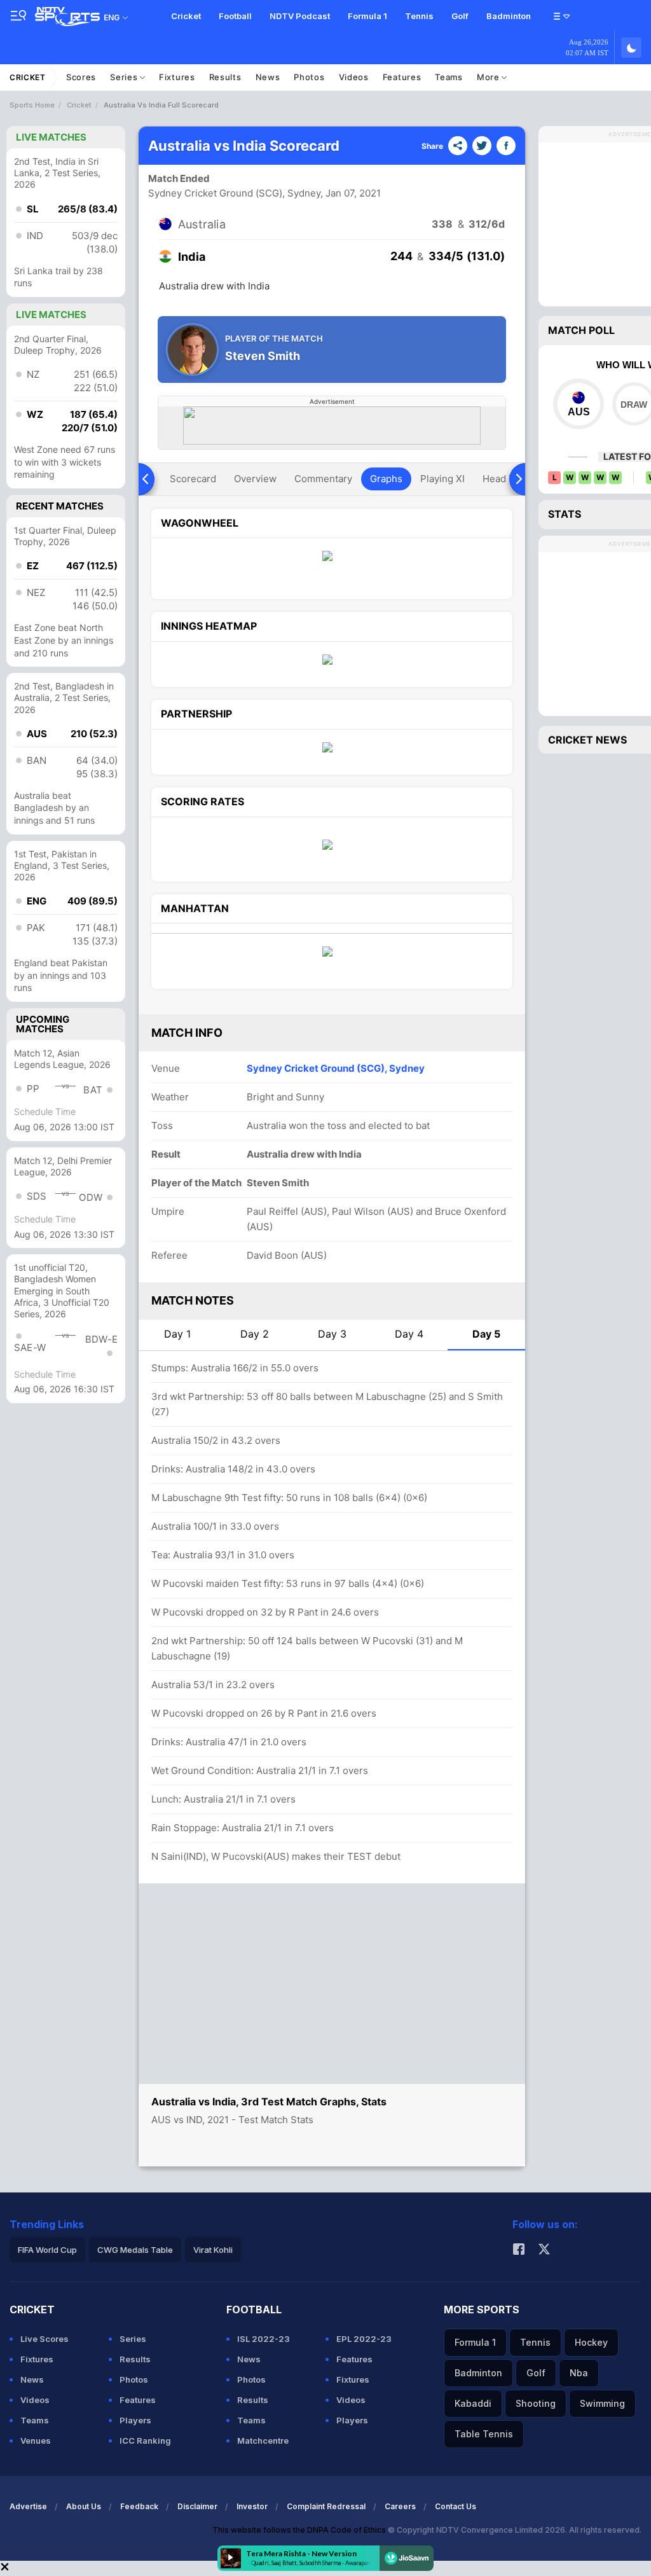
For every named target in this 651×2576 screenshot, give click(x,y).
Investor (252, 2506)
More (490, 77)
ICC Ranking (145, 2441)
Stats (565, 514)
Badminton (509, 16)
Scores (81, 77)
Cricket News (587, 740)
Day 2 (255, 1334)
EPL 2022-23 (364, 2339)
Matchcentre (263, 2441)
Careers (400, 2506)
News (268, 77)
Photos (309, 77)
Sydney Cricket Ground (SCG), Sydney (235, 193)
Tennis (419, 16)
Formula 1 (367, 16)
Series (125, 77)
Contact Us (456, 2506)
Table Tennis (484, 2434)
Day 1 (177, 1334)
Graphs (386, 479)
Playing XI (442, 479)
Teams (449, 77)
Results (225, 77)
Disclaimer (197, 2506)
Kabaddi (473, 2403)
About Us (84, 2506)
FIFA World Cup (47, 2250)
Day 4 (409, 1334)
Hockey (591, 2342)
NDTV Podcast (300, 16)
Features (402, 77)
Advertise (28, 2506)
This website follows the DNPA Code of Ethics (300, 2530)
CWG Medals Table (135, 2250)
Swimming (602, 2403)
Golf (460, 16)
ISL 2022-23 (264, 2339)
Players (135, 2420)
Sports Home (32, 105)
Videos (354, 77)
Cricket (186, 16)
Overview (255, 479)
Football (235, 16)
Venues (36, 2441)
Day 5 (486, 1334)
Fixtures (177, 77)
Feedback (139, 2506)
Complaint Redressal (326, 2506)
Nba (579, 2373)
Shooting (536, 2403)
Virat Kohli (213, 2250)
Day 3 (332, 1334)
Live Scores (45, 2339)
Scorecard (193, 479)
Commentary (323, 479)
